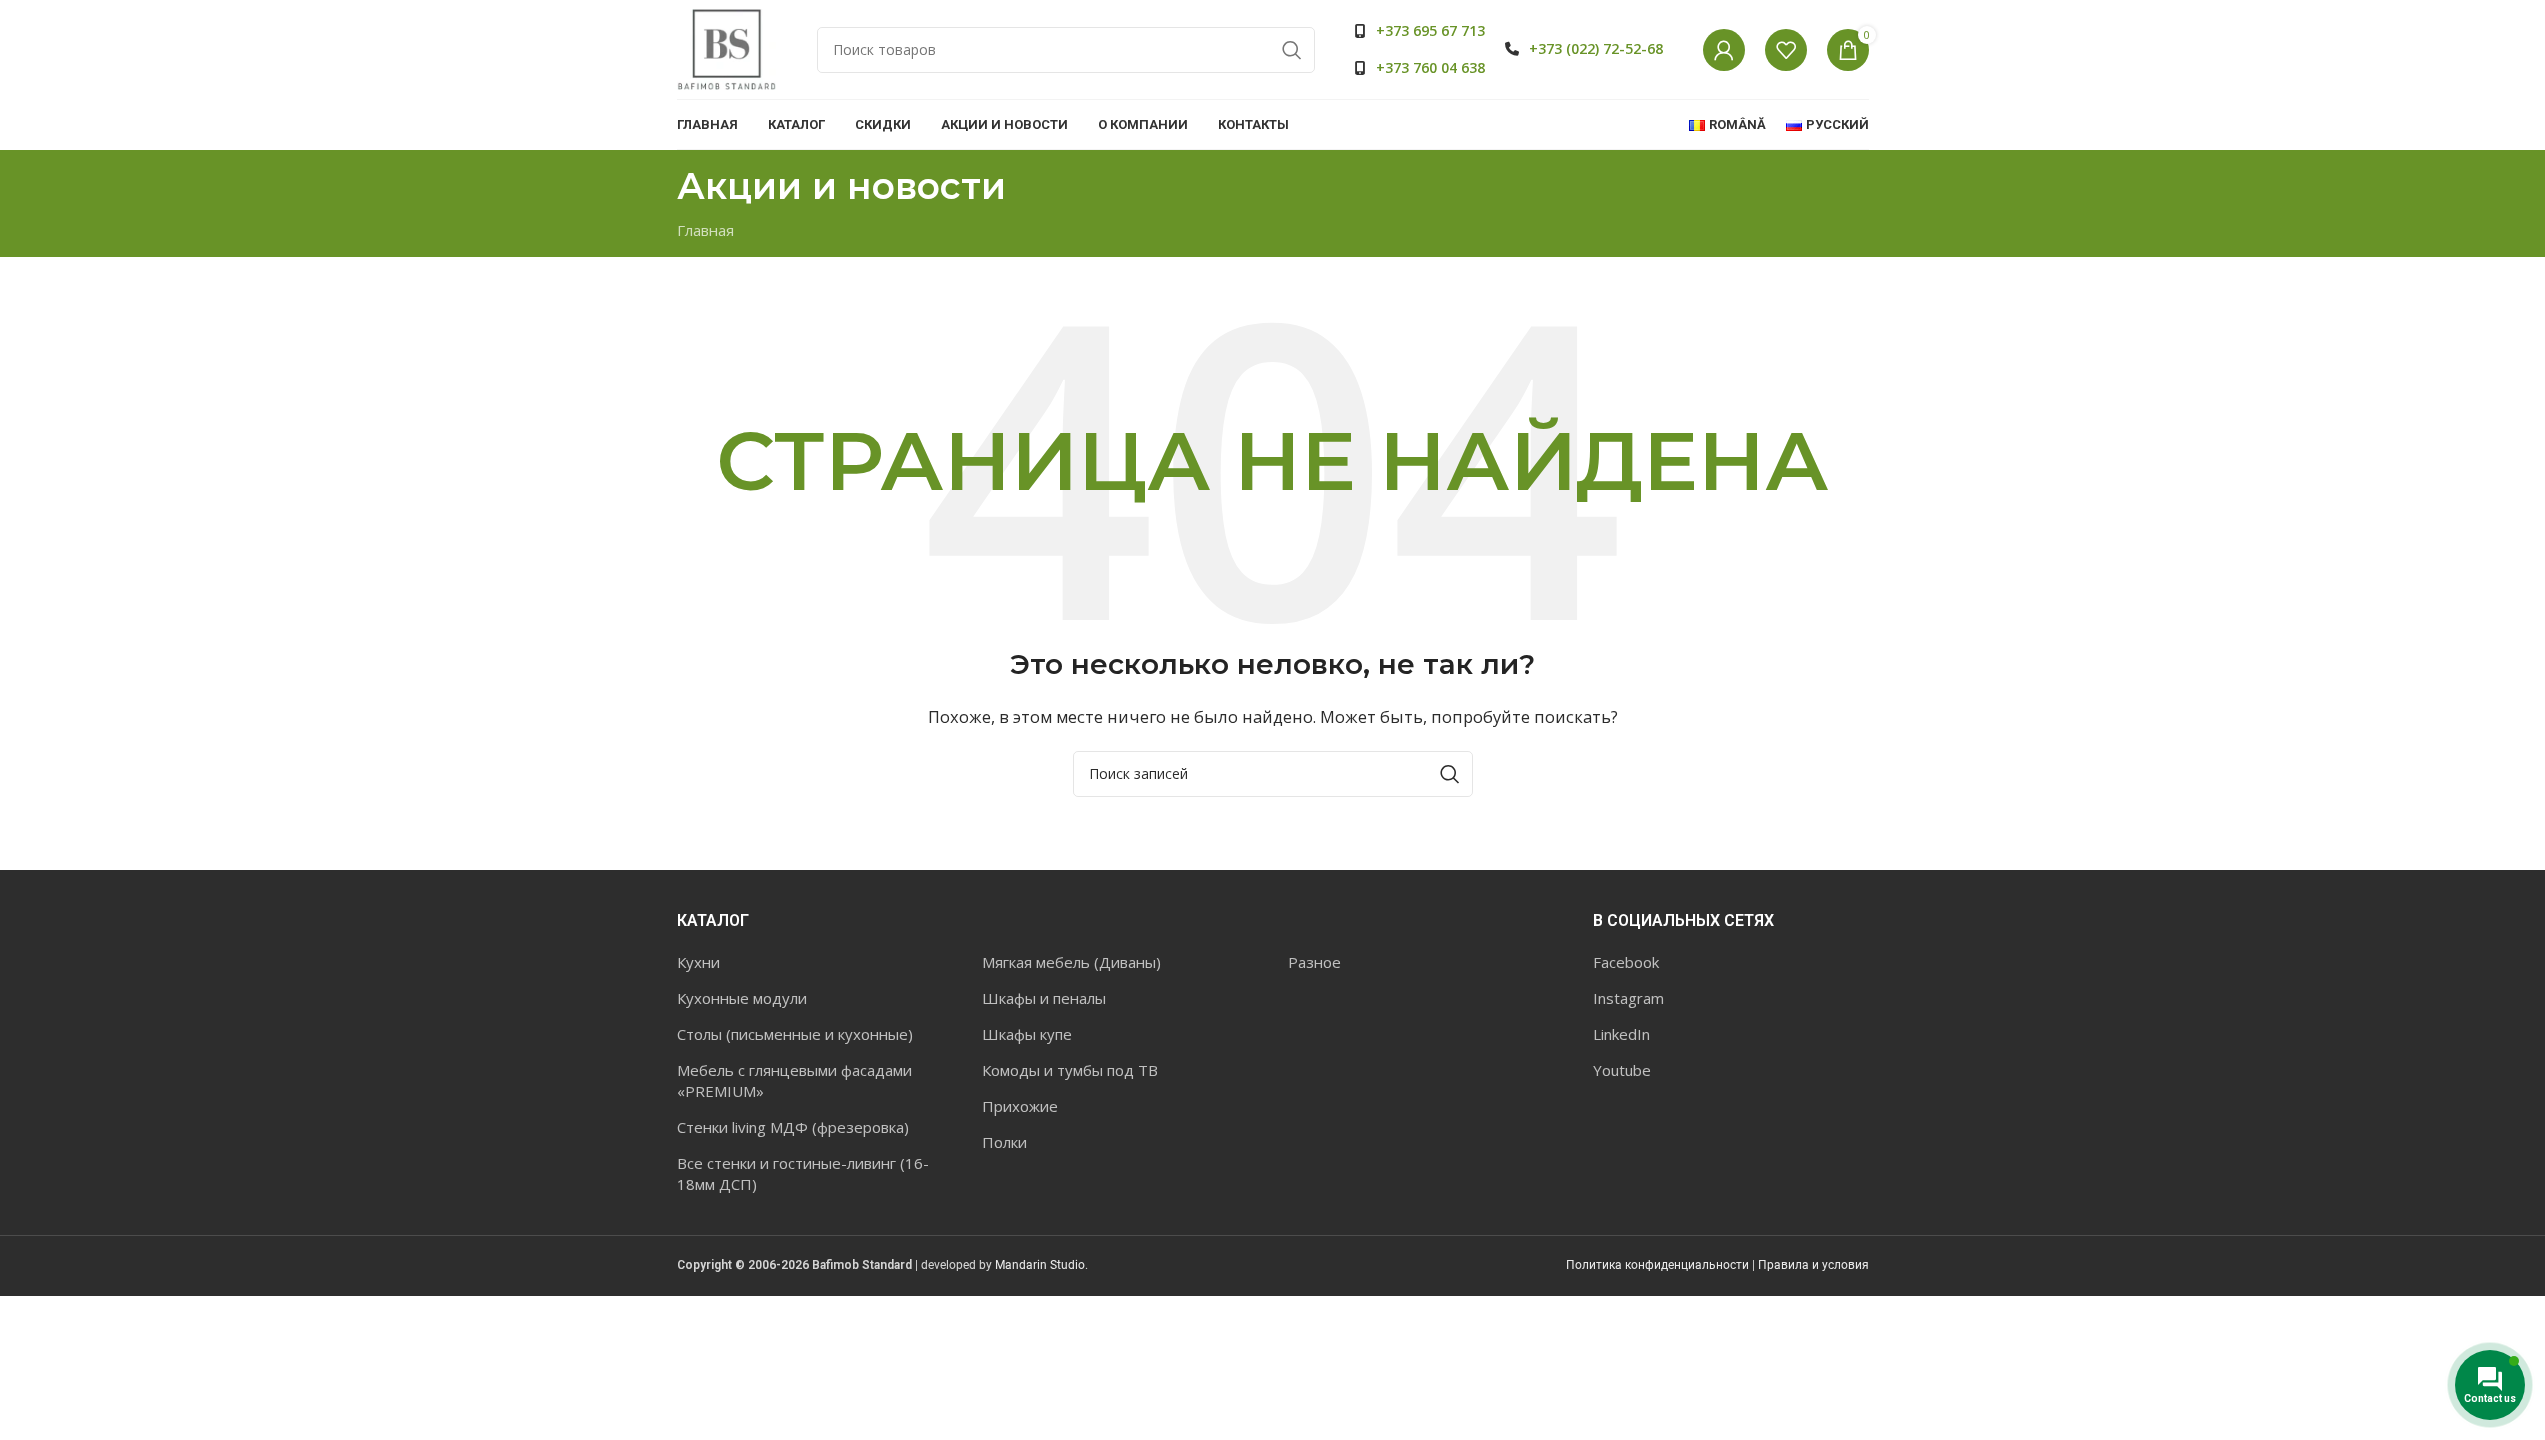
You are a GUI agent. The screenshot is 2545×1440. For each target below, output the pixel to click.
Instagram (1628, 998)
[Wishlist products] (1786, 50)
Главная (705, 230)
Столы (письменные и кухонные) (795, 1034)
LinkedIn (1621, 1034)
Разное (1314, 962)
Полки (1004, 1142)
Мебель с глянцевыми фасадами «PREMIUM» (794, 1080)
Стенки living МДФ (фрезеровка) (793, 1127)
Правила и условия (1813, 1265)
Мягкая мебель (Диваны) (1071, 962)
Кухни (698, 962)
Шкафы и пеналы (1044, 998)
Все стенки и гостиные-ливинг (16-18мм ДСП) (803, 1173)
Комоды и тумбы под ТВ (1070, 1070)
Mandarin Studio (1040, 1265)
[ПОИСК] (1292, 50)
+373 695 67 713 (1430, 30)
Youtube (1622, 1070)
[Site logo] (727, 48)
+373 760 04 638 (1430, 67)
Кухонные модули (742, 998)
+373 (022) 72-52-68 (1596, 48)
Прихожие (1020, 1106)
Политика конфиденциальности (1657, 1265)
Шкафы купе (1027, 1034)
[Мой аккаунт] (1724, 50)
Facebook (1626, 962)
